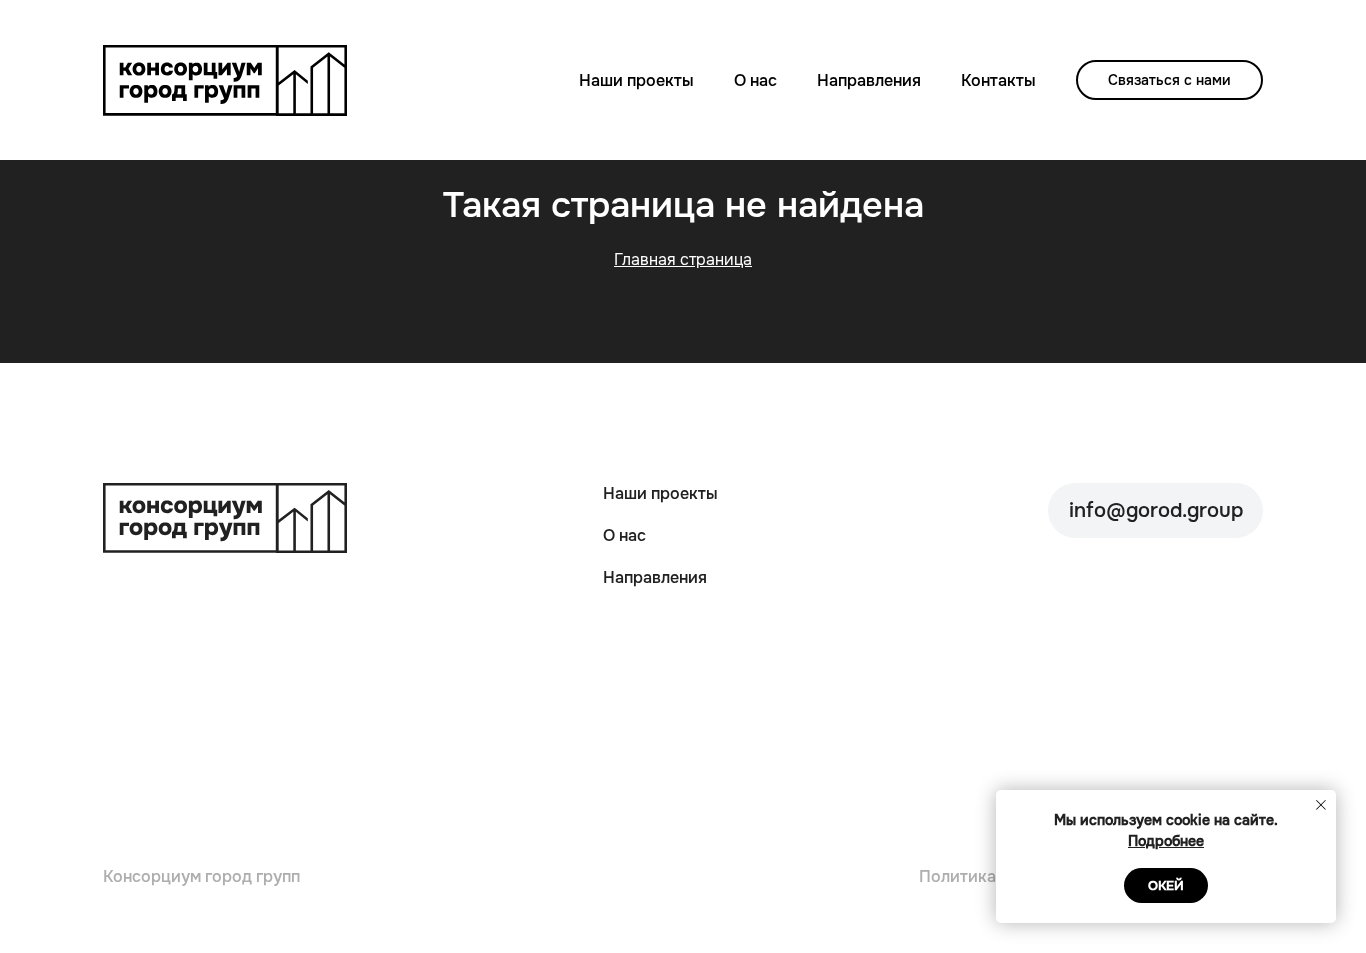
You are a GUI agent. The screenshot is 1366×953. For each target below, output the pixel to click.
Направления (869, 80)
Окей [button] (1166, 885)
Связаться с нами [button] (1169, 80)
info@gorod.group (1156, 510)
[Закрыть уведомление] (1321, 805)
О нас (755, 80)
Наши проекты (636, 80)
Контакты (998, 80)
